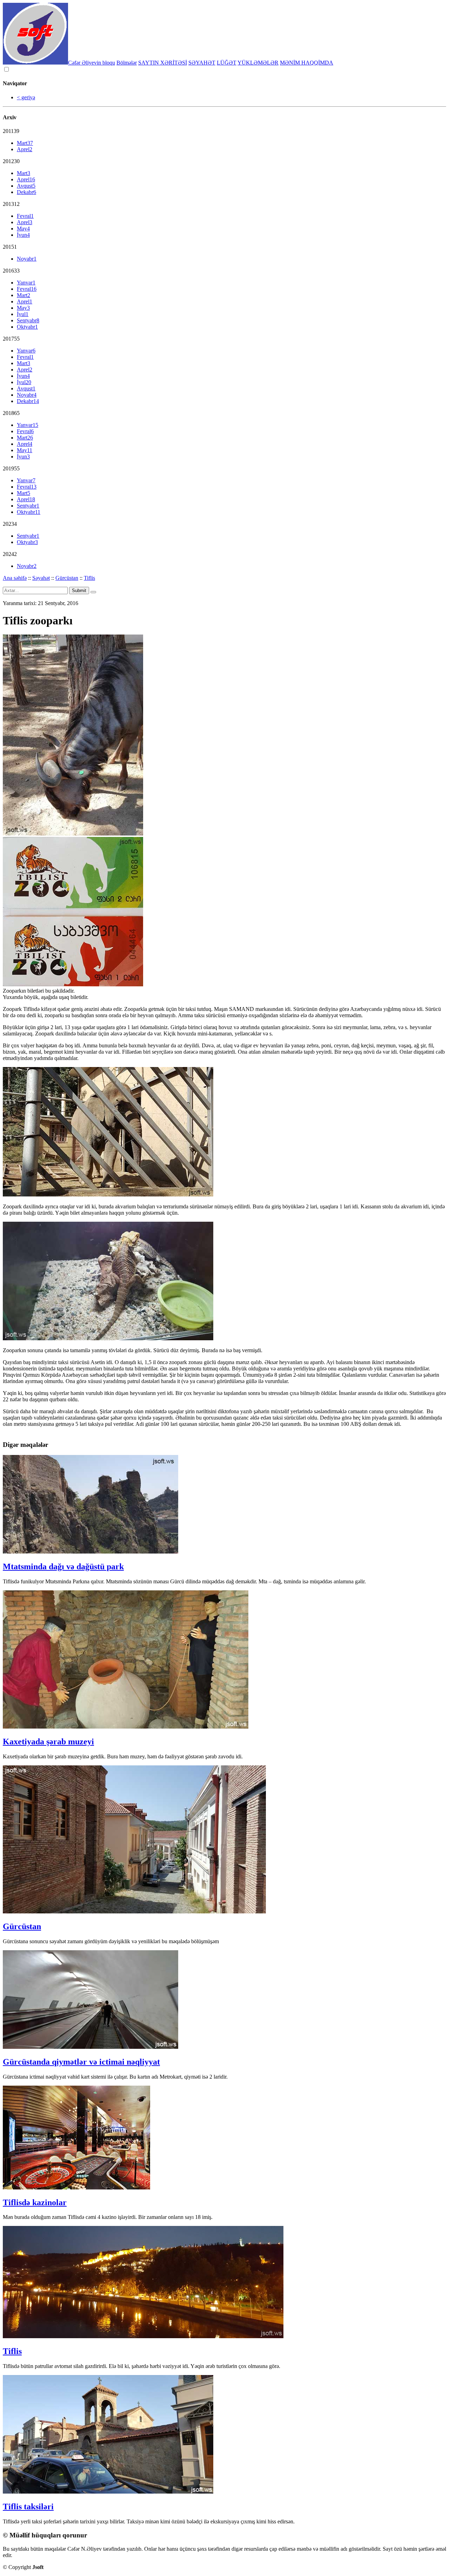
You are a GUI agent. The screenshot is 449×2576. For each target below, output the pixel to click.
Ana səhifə (15, 578)
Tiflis (89, 578)
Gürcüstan (67, 578)
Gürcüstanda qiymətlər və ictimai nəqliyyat (81, 2062)
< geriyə (26, 97)
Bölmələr (127, 63)
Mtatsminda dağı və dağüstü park (63, 1567)
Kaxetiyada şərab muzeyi (48, 1742)
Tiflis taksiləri (28, 2507)
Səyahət (41, 578)
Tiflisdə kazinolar (35, 2202)
